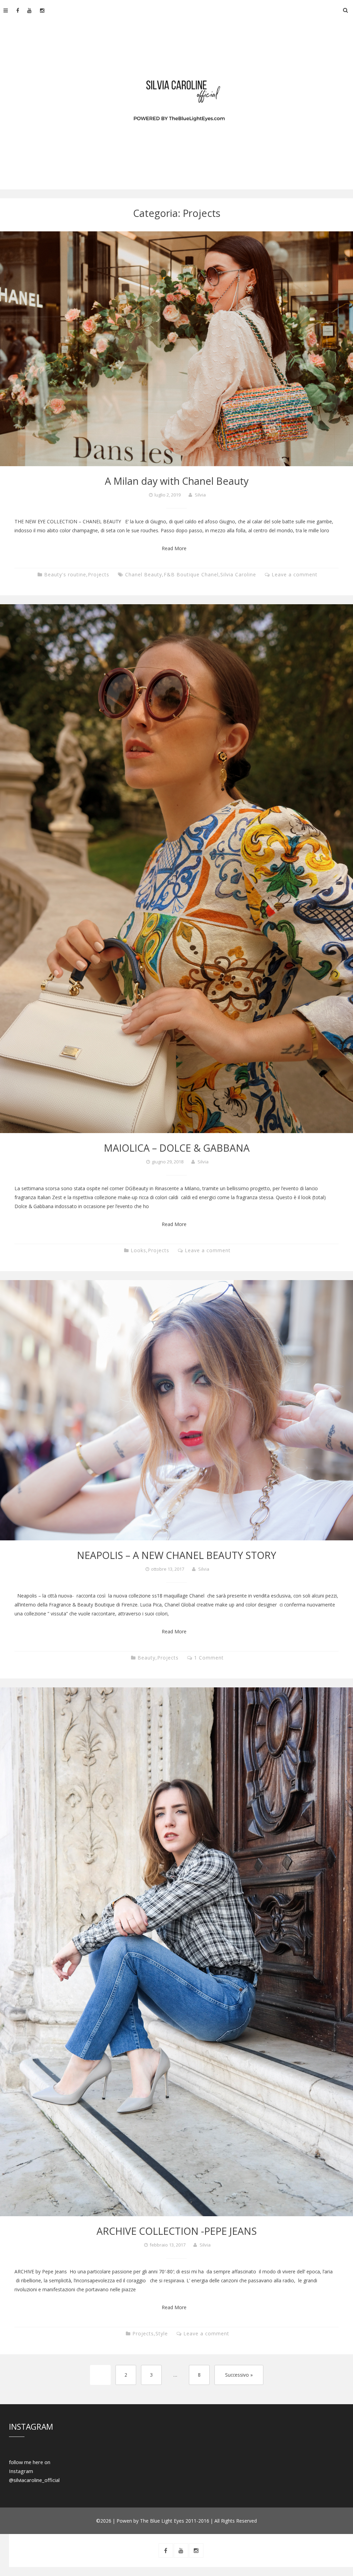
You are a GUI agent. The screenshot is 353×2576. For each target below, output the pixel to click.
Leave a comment (295, 574)
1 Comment (209, 1658)
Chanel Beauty (144, 574)
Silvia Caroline (238, 574)
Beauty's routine (65, 574)
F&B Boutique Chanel (191, 574)
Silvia (200, 495)
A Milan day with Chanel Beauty (177, 481)
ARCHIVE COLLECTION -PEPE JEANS (177, 2231)
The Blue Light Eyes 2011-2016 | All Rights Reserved (198, 2521)
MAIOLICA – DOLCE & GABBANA (177, 1148)
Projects (99, 574)
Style (162, 2333)
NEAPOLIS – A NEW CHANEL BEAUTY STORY (176, 1555)
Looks (138, 1250)
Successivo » (239, 2375)
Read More (174, 548)
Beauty (147, 1658)
